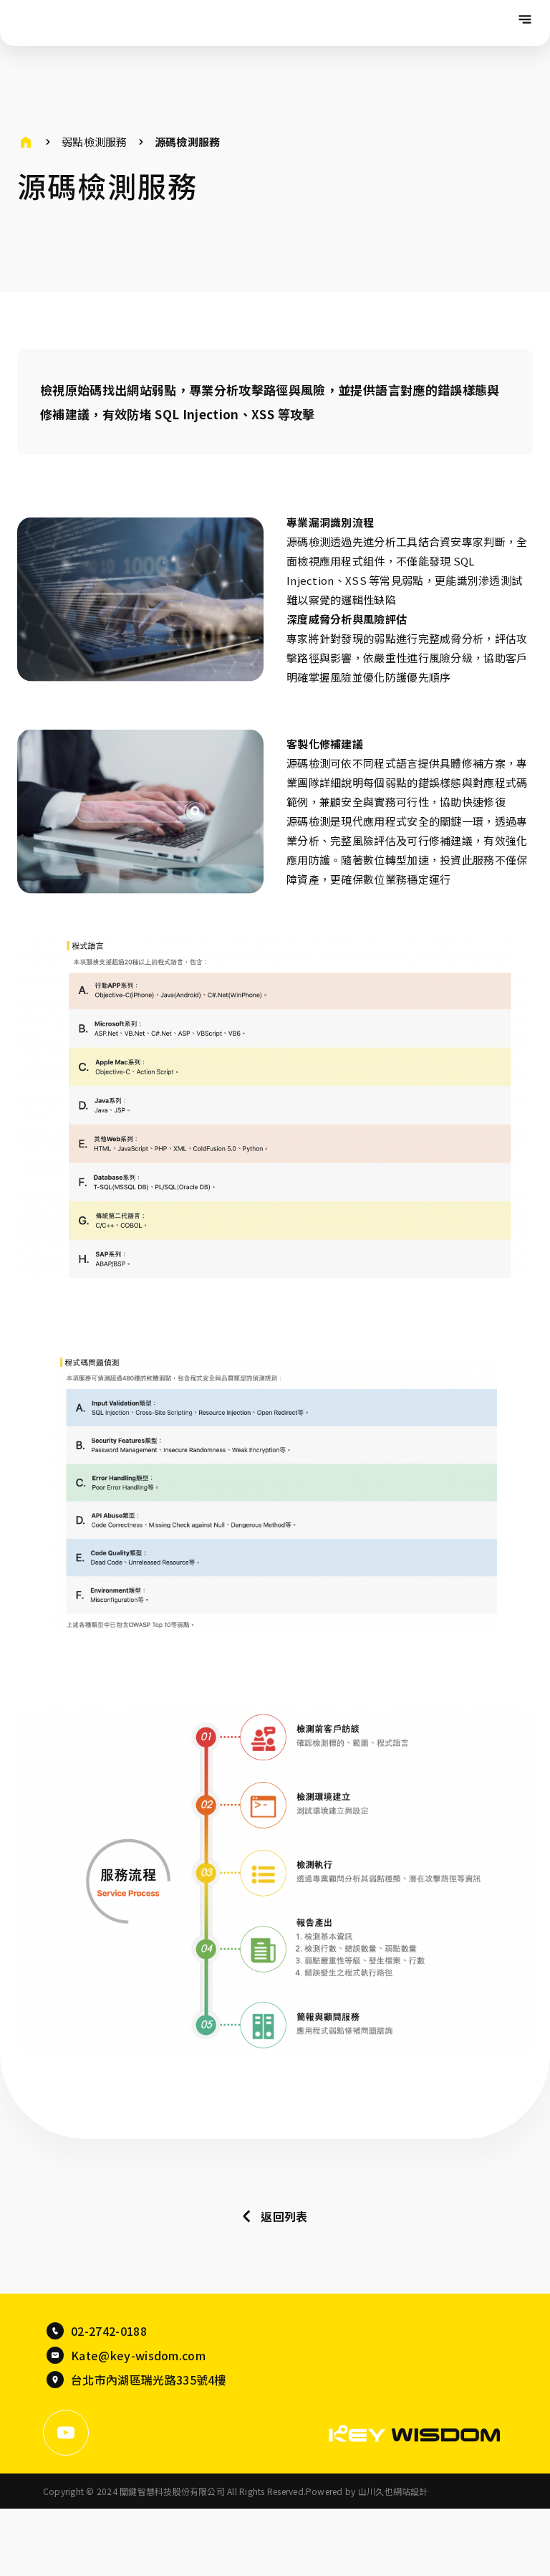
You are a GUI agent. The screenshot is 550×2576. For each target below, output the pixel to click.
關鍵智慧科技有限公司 (71, 23)
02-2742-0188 (109, 2331)
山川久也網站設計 (393, 2491)
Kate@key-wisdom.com (138, 2355)
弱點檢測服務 (95, 142)
